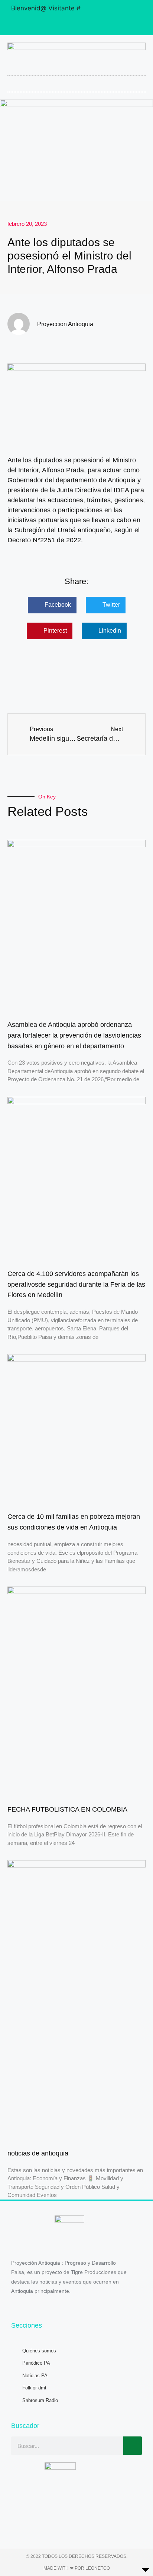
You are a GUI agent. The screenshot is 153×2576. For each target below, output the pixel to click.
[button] (76, 82)
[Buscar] (133, 2446)
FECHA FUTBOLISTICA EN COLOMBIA (67, 1809)
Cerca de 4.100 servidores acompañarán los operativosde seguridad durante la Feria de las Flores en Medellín (76, 1284)
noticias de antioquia (38, 2153)
